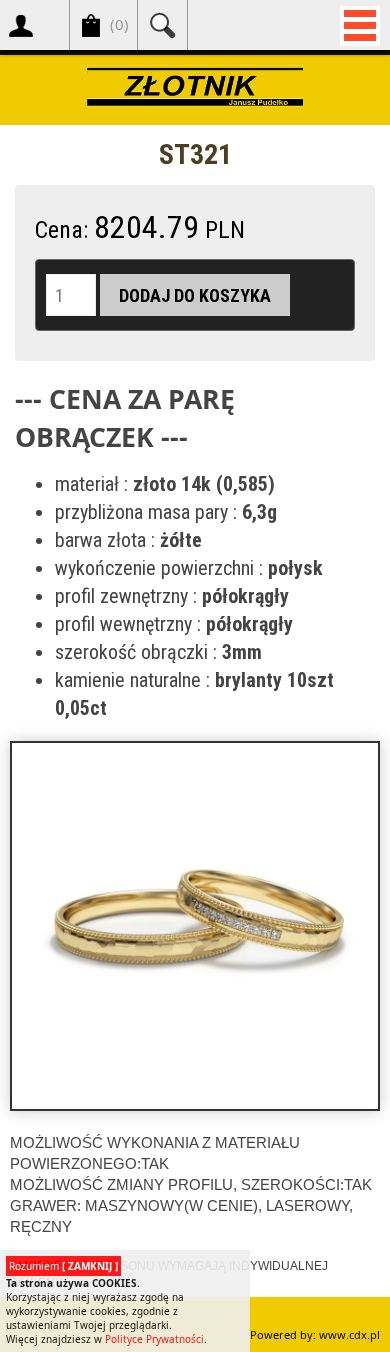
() (119, 24)
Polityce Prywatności (154, 1339)
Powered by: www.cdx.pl (315, 1334)
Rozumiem (63, 1266)
